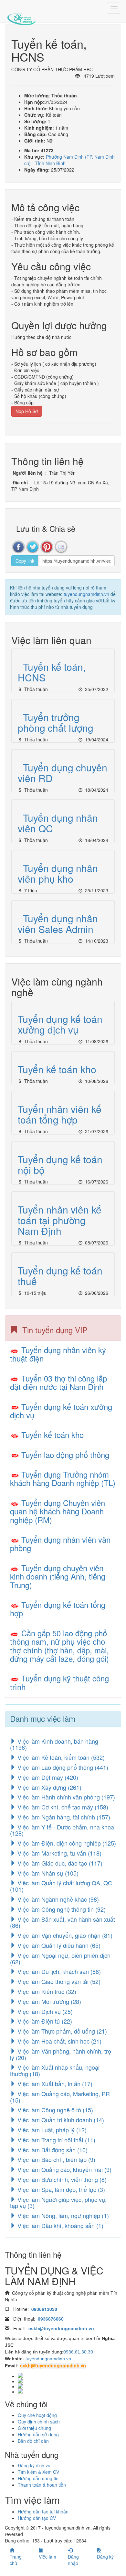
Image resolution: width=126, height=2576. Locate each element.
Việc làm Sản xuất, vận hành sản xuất (63, 1922)
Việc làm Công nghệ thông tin (61, 1909)
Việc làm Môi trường (48, 2001)
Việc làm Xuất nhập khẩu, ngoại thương (55, 2070)
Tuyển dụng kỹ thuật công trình (59, 1682)
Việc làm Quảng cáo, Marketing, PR (60, 2097)
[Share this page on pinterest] (47, 547)
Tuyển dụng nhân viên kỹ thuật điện (58, 1354)
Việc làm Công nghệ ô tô (54, 2110)
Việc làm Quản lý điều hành (58, 1945)
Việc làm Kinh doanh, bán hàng (54, 1744)
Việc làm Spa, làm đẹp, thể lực (60, 2189)
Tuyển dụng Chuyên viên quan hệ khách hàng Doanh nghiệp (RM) (58, 1511)
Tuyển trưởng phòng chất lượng (56, 722)
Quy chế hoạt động (37, 2415)
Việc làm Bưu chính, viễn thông (61, 2179)
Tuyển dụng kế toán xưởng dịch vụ (60, 1024)
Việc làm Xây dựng (49, 1787)
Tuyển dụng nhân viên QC (58, 823)
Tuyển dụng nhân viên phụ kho (58, 873)
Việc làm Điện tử (44, 2021)
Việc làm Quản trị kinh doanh (60, 2120)
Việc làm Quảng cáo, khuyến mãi (64, 2169)
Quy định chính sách (39, 2422)
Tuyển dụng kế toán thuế (60, 1276)
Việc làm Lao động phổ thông (62, 1767)
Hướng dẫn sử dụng (38, 2434)
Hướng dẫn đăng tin (38, 2478)
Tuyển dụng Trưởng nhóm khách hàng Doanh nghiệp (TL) (63, 1478)
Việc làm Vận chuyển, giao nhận (64, 1935)
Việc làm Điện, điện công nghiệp (66, 1843)
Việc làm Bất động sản (52, 2150)
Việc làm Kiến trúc (46, 1991)
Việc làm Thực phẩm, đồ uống (61, 2031)
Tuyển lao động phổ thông (65, 1455)
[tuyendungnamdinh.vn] (21, 15)
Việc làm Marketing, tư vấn (59, 1853)
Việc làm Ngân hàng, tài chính (63, 1817)
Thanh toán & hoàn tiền (42, 2485)
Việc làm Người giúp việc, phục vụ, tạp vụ (58, 2203)
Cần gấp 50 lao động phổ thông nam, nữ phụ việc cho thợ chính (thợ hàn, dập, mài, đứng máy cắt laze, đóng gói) (59, 1646)
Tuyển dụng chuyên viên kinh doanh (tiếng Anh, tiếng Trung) (58, 1576)
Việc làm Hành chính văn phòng (65, 1797)
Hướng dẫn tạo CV (37, 2518)
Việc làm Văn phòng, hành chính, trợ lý (61, 2054)
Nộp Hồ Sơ (27, 411)
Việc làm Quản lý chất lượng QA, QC (61, 1886)
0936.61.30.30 (78, 2352)
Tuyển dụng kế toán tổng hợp (58, 1609)
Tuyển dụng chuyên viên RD (63, 773)
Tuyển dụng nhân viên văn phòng (60, 1544)
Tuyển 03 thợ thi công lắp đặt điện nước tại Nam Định (58, 1382)
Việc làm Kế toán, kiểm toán (60, 1757)
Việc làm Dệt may (47, 1777)
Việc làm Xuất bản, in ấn (54, 2084)
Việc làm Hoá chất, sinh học (59, 2041)
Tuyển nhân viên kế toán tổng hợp (60, 1114)
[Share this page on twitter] (33, 547)
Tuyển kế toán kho (57, 1069)
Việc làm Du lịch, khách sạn (58, 1971)
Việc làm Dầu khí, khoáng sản (60, 2225)
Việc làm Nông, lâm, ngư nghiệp (62, 2215)
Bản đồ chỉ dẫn (33, 2441)
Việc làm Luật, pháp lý (51, 2130)
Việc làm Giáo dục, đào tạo (59, 1863)
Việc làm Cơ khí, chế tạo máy (62, 1807)
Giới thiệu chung (34, 2428)
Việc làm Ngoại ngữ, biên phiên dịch (60, 1958)
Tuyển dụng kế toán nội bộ (60, 1164)
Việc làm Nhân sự (47, 1873)
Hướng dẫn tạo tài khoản (43, 2512)
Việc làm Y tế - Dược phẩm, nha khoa (62, 1830)
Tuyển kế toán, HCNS (52, 672)
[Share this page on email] (61, 547)
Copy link (25, 561)
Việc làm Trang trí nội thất (56, 2140)
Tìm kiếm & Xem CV (38, 2472)
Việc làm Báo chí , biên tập (56, 2159)
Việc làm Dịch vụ (44, 2011)
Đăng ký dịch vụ (34, 2465)
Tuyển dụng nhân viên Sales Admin (58, 924)
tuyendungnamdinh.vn (86, 594)
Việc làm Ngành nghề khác (57, 1899)
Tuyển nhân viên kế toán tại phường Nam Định (60, 1220)
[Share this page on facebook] (18, 547)
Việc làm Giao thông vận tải (58, 1981)
